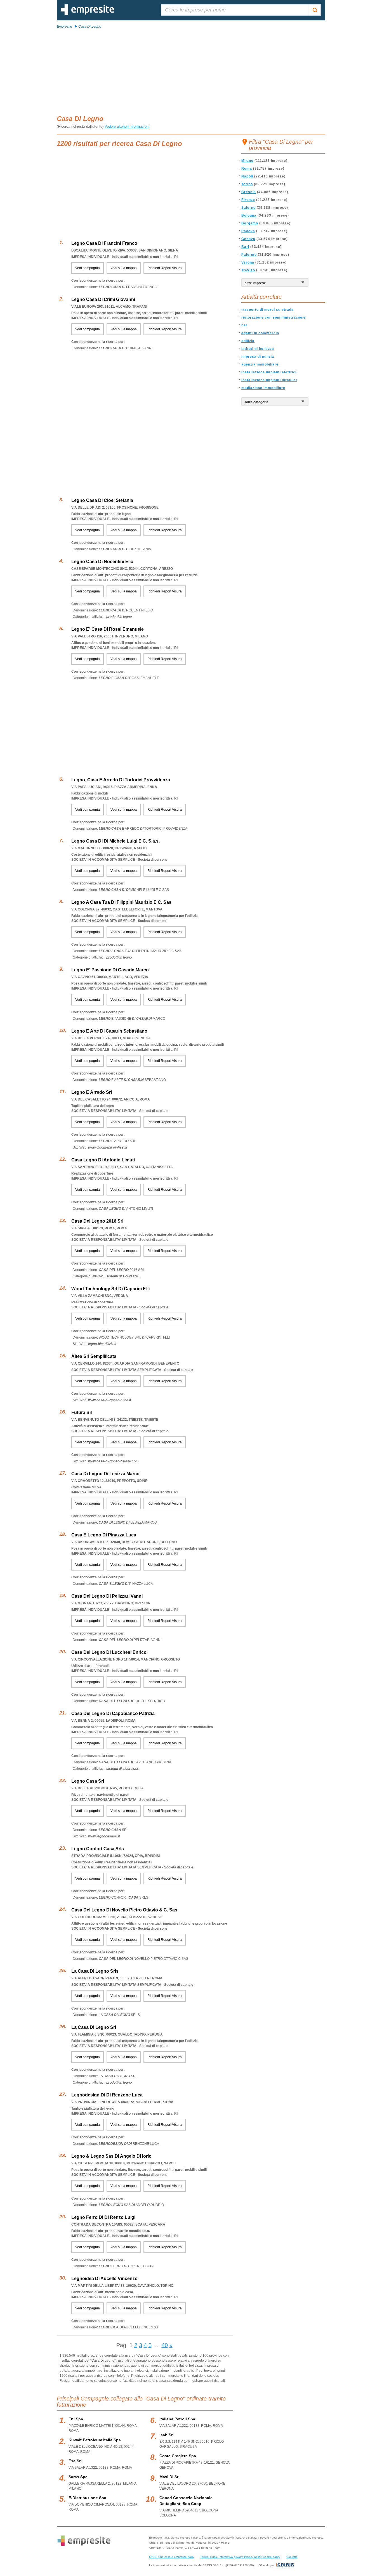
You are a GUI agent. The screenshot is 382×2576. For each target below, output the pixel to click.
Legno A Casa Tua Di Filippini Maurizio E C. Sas (121, 902)
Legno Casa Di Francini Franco (104, 243)
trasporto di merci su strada (267, 310)
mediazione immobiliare (263, 388)
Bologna (249, 215)
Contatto (292, 2557)
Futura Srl (82, 1412)
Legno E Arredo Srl (92, 1092)
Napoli (247, 176)
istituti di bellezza (258, 349)
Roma (247, 169)
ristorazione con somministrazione (273, 317)
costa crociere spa (178, 2456)
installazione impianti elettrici (269, 372)
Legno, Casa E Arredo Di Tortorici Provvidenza (121, 780)
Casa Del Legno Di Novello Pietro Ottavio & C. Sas (124, 1910)
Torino (247, 184)
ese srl (75, 2461)
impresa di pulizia (258, 357)
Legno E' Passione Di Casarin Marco (110, 970)
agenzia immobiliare (260, 364)
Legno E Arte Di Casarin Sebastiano (109, 1031)
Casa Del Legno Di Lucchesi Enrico (109, 1652)
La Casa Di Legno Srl (94, 2027)
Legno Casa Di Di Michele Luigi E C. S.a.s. (115, 841)
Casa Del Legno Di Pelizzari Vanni (107, 1596)
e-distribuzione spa (87, 2498)
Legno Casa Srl (88, 1781)
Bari (245, 247)
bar (244, 325)
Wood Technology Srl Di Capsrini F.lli (110, 1289)
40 (165, 2345)
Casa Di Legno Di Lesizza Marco (105, 1474)
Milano (247, 161)
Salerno (248, 208)
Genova (248, 239)
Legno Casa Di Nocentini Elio (102, 562)
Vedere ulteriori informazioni (127, 126)
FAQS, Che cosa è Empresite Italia (171, 2557)
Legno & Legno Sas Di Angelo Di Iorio (111, 2156)
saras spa (78, 2477)
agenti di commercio (260, 333)
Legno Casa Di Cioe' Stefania (102, 500)
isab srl (167, 2435)
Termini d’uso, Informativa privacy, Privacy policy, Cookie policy (240, 2557)
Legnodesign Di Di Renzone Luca (107, 2095)
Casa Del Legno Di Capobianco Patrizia (113, 1713)
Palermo (249, 255)
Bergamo (250, 223)
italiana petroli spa (177, 2419)
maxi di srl (169, 2477)
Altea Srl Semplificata (94, 1356)
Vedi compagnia (88, 268)
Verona (248, 262)
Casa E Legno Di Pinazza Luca (104, 1535)
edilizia (248, 341)
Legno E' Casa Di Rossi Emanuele (108, 629)
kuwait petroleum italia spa (95, 2440)
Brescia (249, 192)
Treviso (248, 270)
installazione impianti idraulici (269, 380)
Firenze (248, 200)
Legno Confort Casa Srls (98, 1849)
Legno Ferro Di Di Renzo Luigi (103, 2217)
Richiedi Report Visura (165, 268)
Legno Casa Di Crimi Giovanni (103, 299)
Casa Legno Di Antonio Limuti (103, 1160)
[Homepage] (88, 14)
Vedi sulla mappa (124, 268)
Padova (248, 231)
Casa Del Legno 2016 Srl (97, 1221)
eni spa (76, 2419)
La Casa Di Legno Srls (95, 1971)
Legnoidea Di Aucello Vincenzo (104, 2279)
